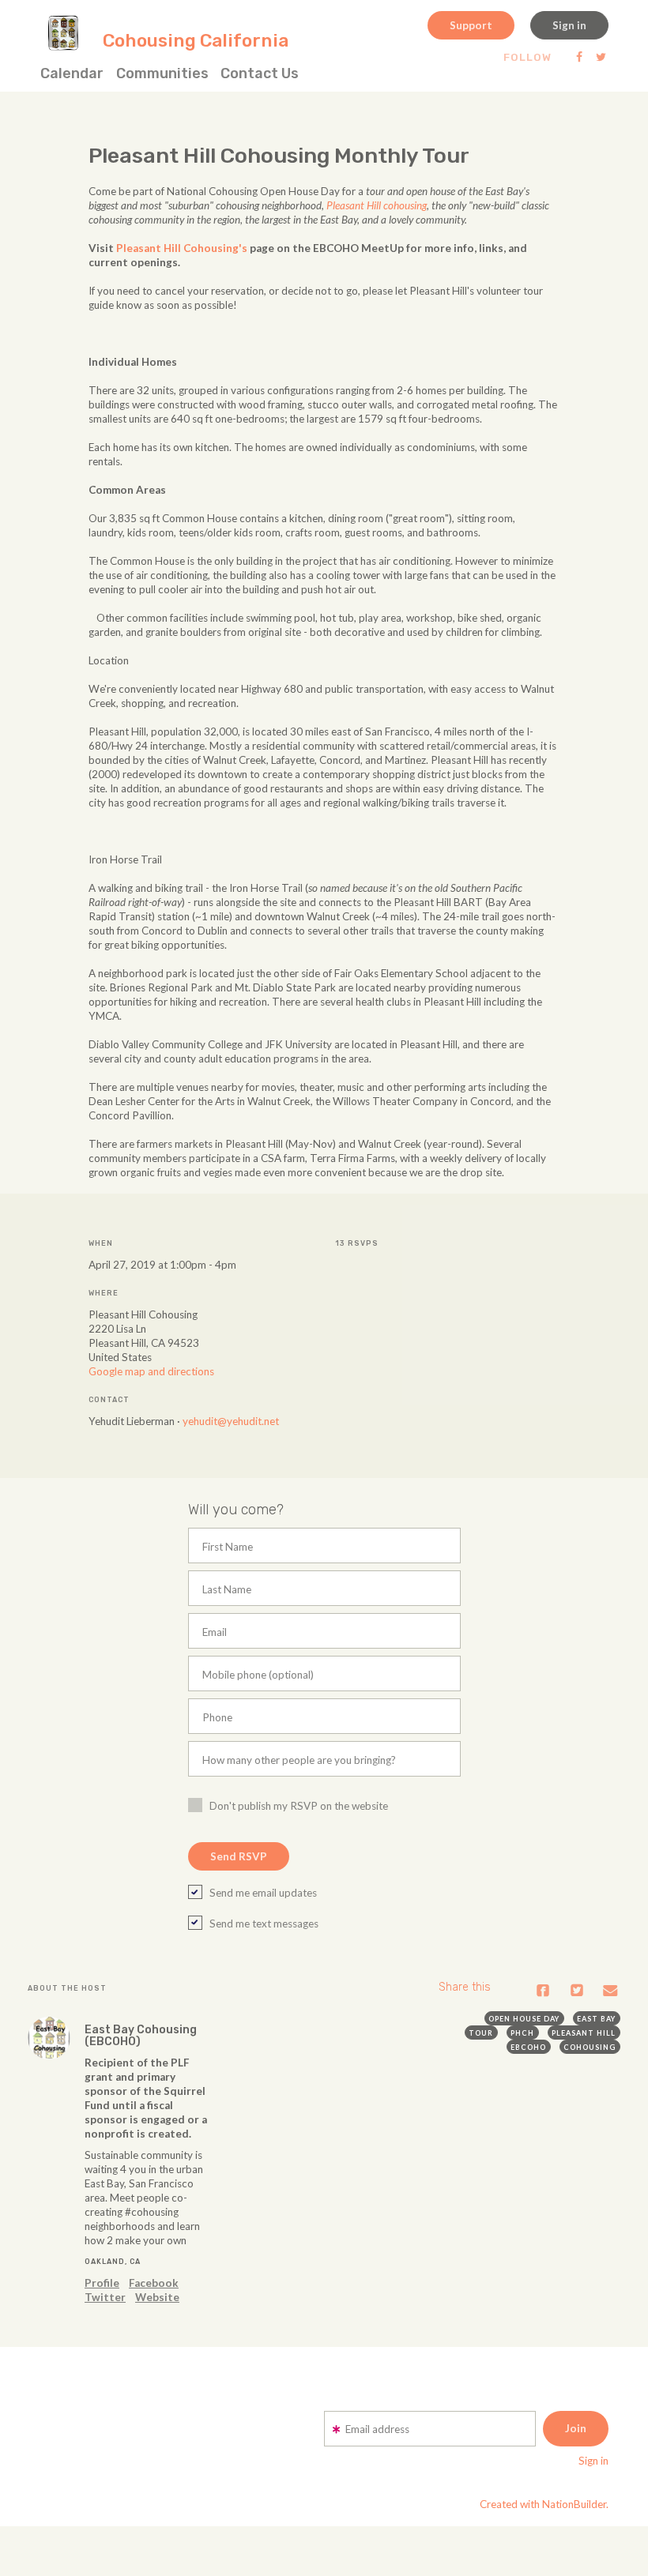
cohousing (590, 2047)
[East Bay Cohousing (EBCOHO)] (49, 2038)
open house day (524, 2019)
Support (471, 25)
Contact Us (260, 73)
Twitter (105, 2297)
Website (157, 2297)
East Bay (596, 2019)
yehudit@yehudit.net (231, 1421)
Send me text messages (264, 1924)
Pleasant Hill (584, 2033)
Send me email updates (263, 1893)
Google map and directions (151, 1371)
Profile (102, 2283)
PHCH (522, 2033)
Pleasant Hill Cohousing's (182, 248)
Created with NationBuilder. (544, 2504)
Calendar (72, 73)
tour (481, 2033)
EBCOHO (528, 2047)
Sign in (569, 25)
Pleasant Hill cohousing (377, 205)
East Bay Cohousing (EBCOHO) (141, 2036)
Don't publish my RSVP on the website (299, 1806)
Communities (162, 73)
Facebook (154, 2283)
